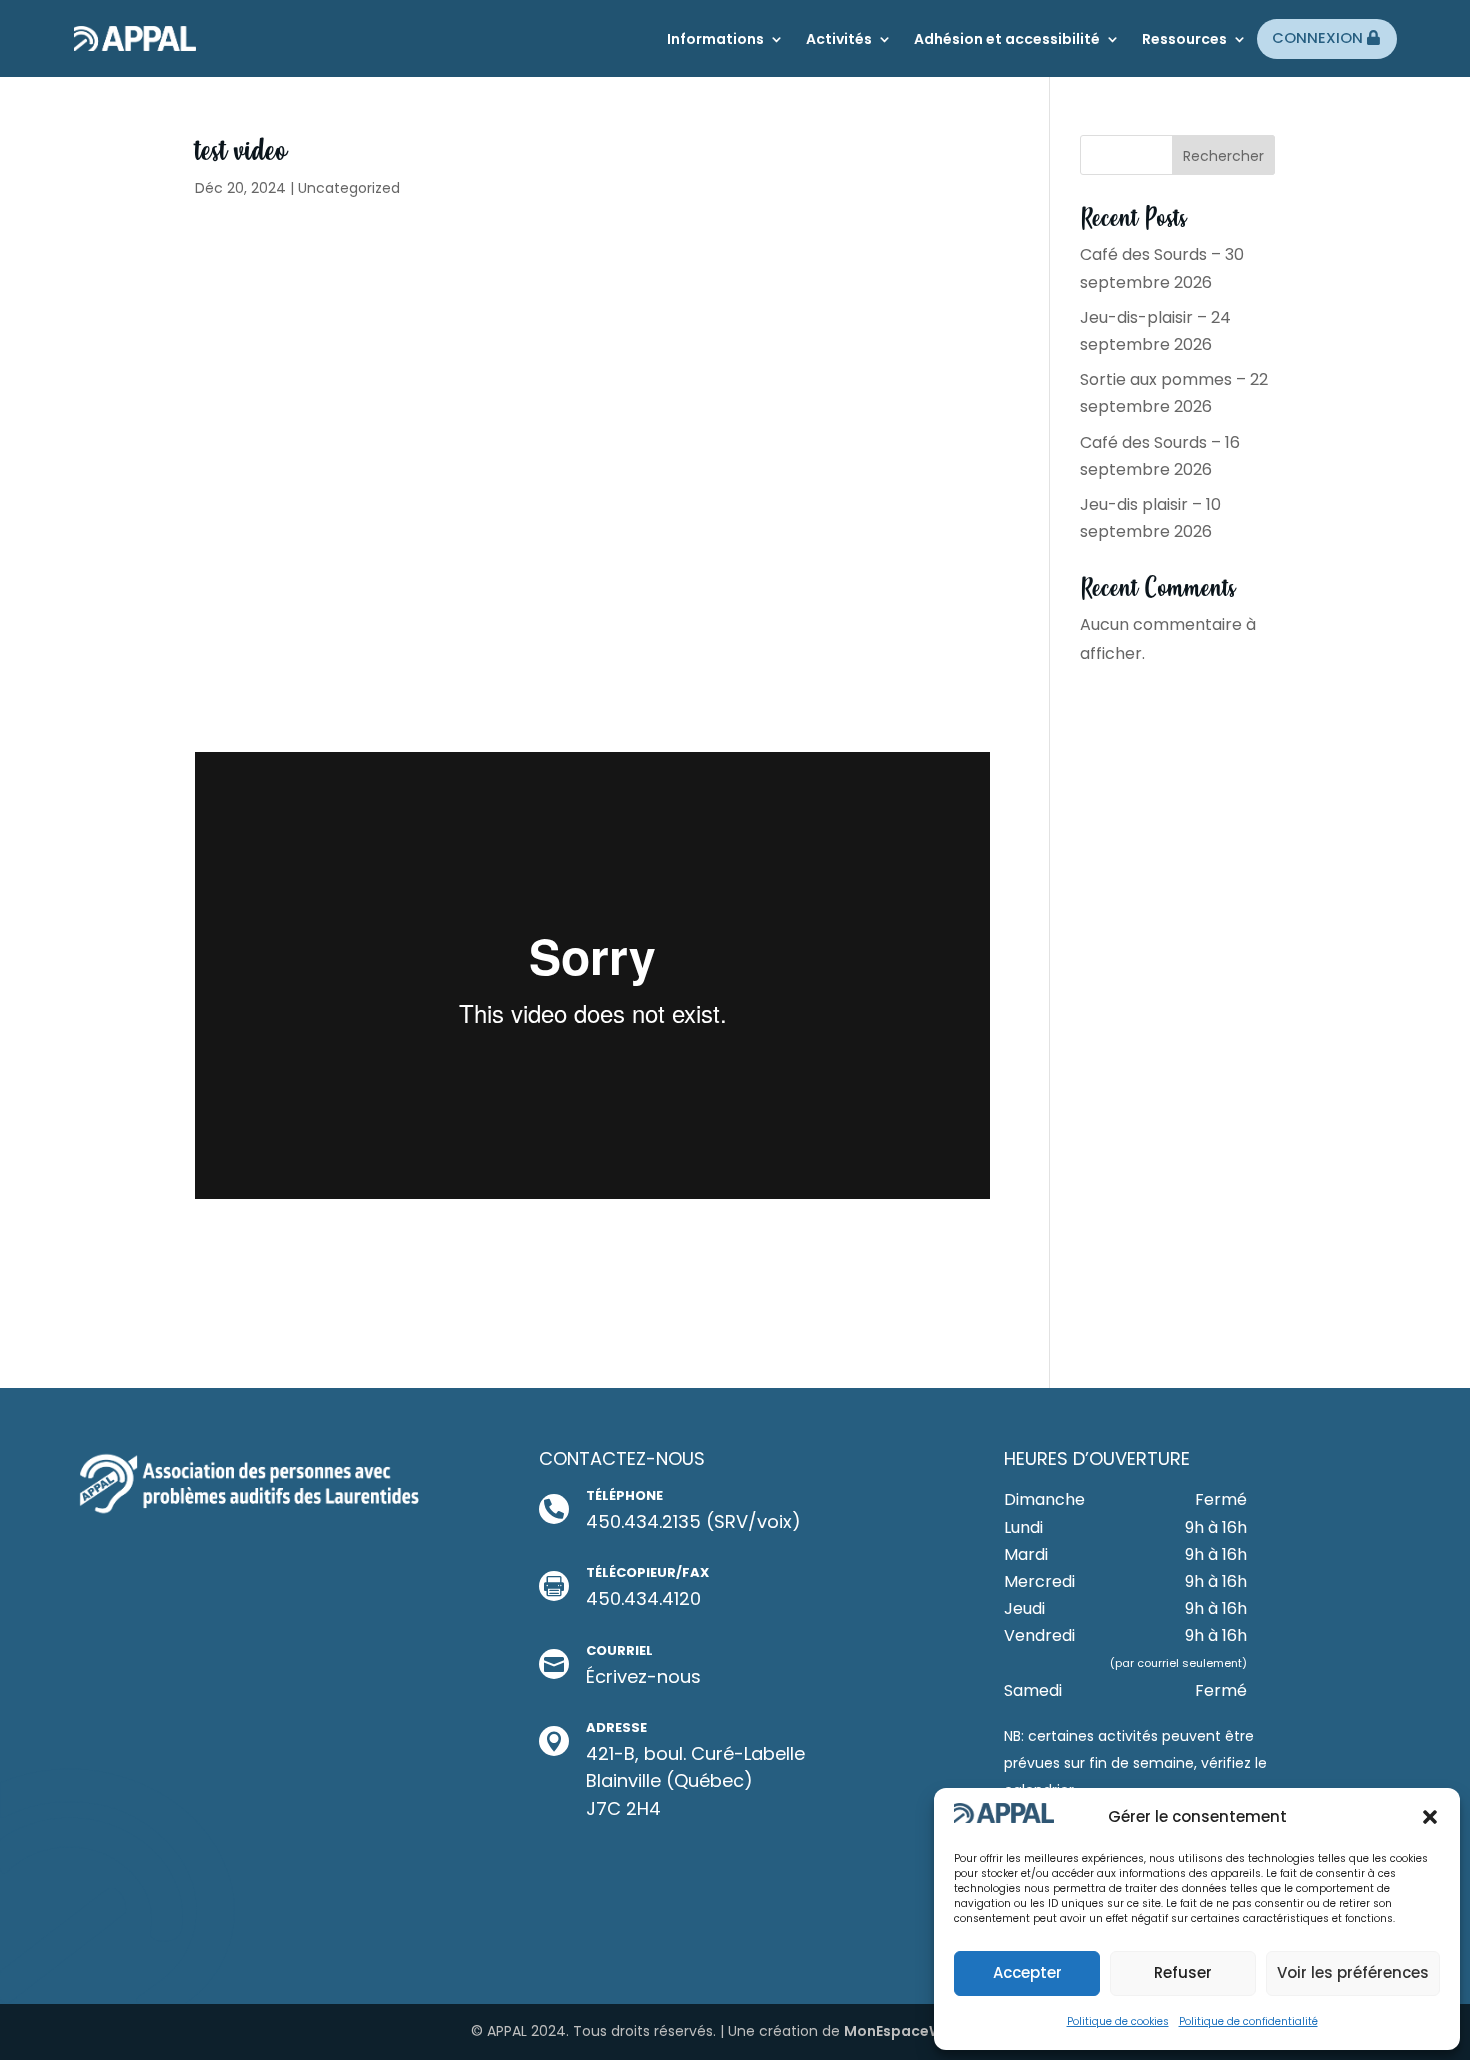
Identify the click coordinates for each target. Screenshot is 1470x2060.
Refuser (1183, 1972)
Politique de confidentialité (1248, 2021)
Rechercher (1223, 156)
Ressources (1184, 39)
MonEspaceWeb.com (921, 2031)
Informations (715, 39)
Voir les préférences (1353, 1972)
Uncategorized (349, 188)
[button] (1430, 1817)
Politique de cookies (1118, 2021)
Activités (839, 39)
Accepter (1027, 1972)
